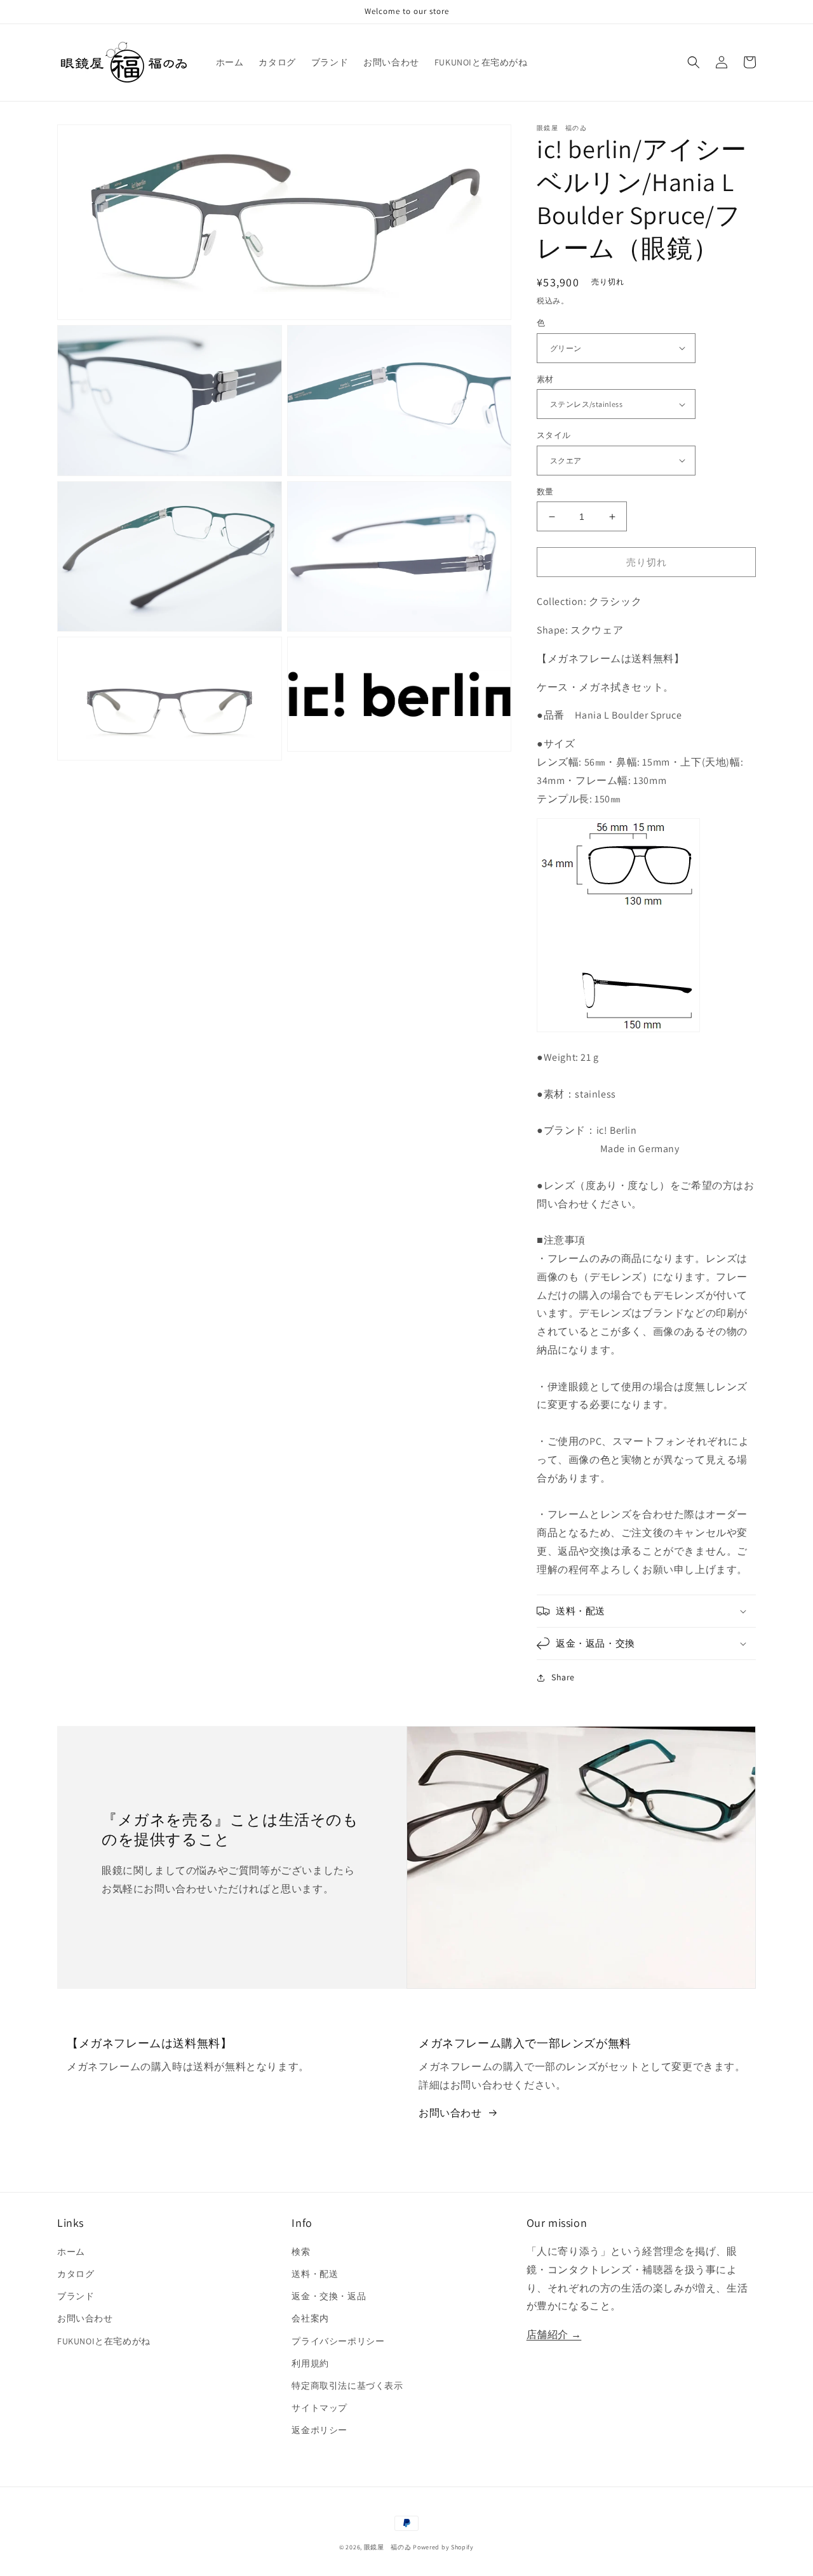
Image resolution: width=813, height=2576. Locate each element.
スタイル (554, 435)
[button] (694, 62)
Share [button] (563, 1677)
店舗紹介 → (554, 2334)
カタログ (76, 2274)
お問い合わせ (450, 2113)
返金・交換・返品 (329, 2296)
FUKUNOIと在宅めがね (104, 2341)
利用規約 (310, 2363)
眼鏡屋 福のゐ (388, 2547)
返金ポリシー (319, 2430)
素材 (545, 379)
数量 (545, 492)
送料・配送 (315, 2274)
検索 (301, 2252)
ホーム (71, 2252)
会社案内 (310, 2318)
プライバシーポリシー (338, 2341)
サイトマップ (319, 2408)
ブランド (76, 2296)
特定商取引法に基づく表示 (347, 2386)
